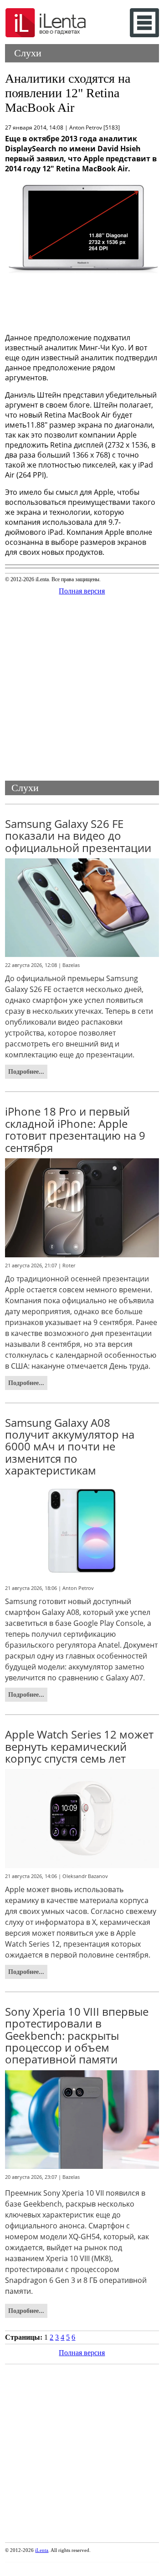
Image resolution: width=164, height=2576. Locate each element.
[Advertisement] (82, 303)
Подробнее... (26, 1071)
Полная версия (82, 591)
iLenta (42, 2550)
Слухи (28, 53)
